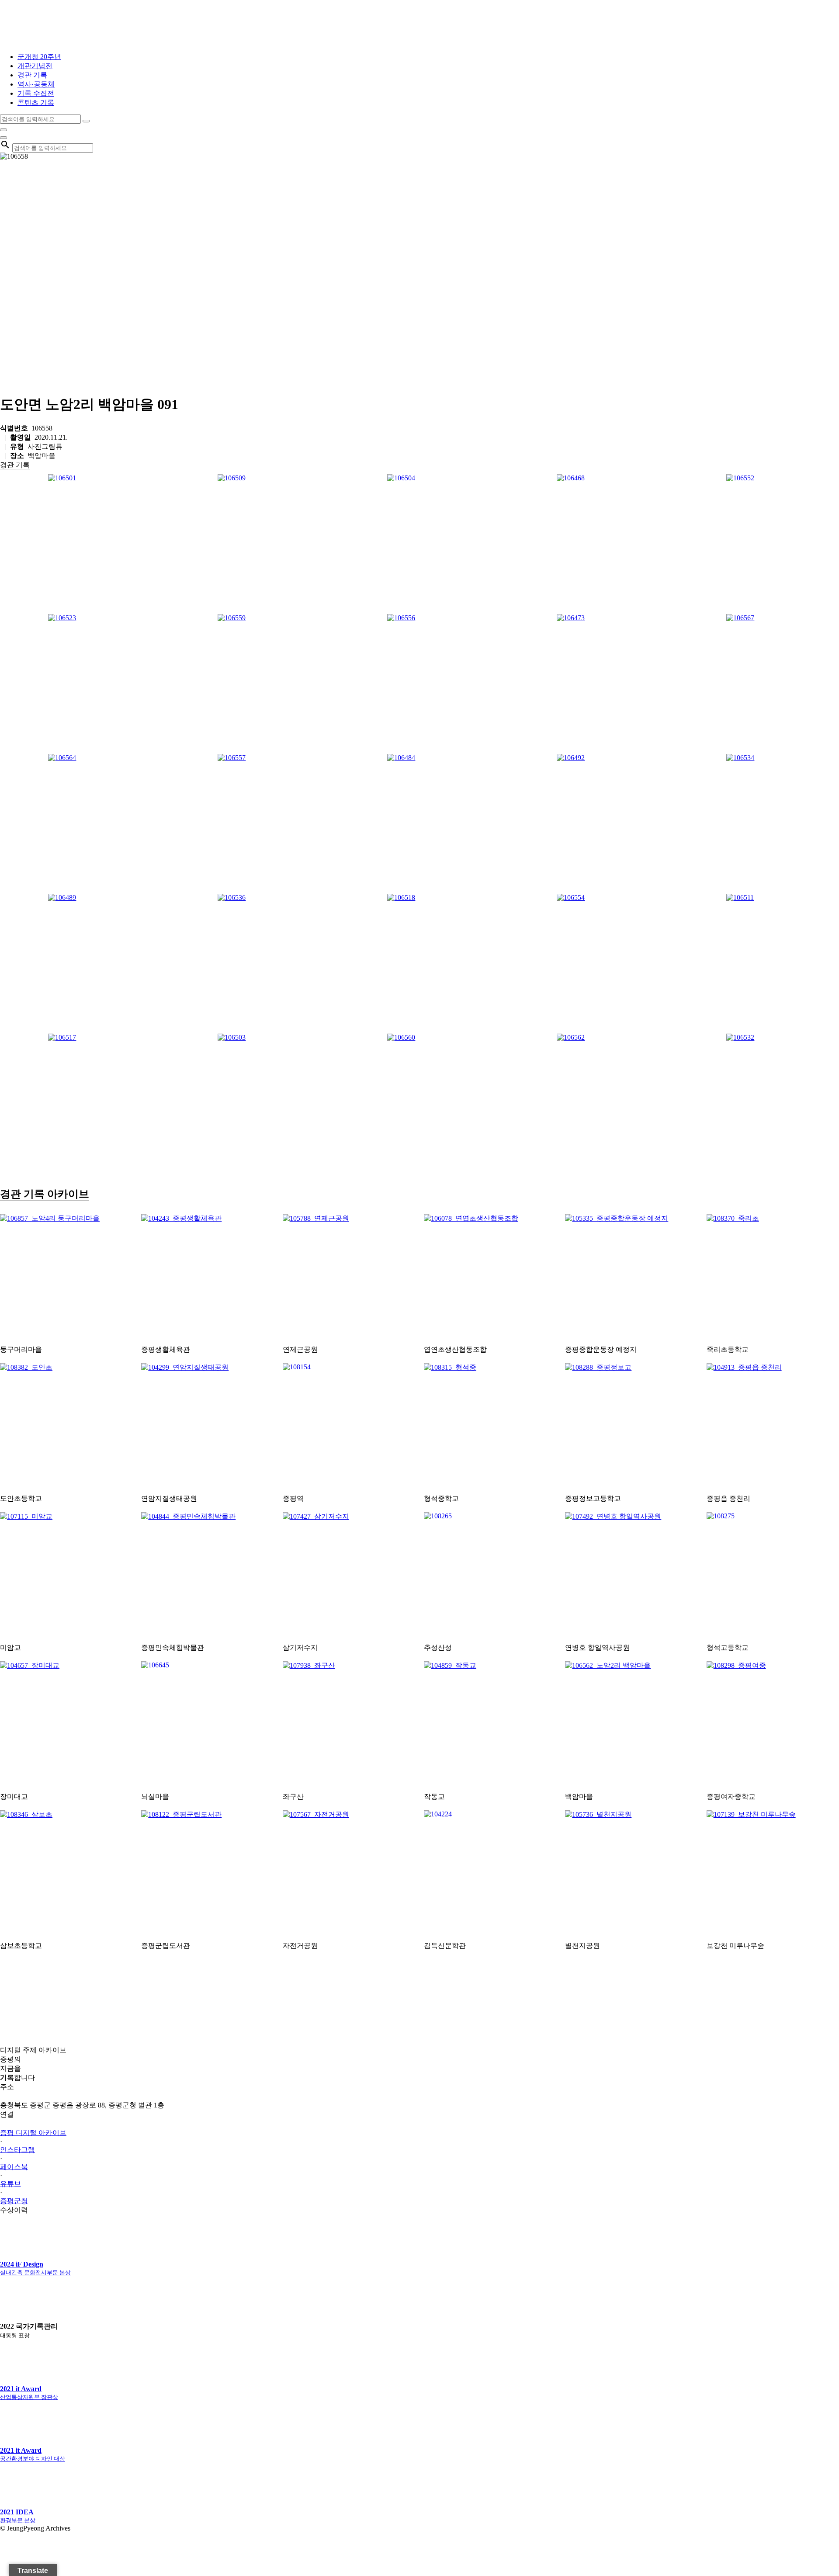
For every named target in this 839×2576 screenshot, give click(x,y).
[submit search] (86, 121)
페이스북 (14, 2167)
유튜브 (10, 2184)
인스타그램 (17, 2150)
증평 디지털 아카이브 (33, 2133)
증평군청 (14, 2201)
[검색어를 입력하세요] (3, 130)
